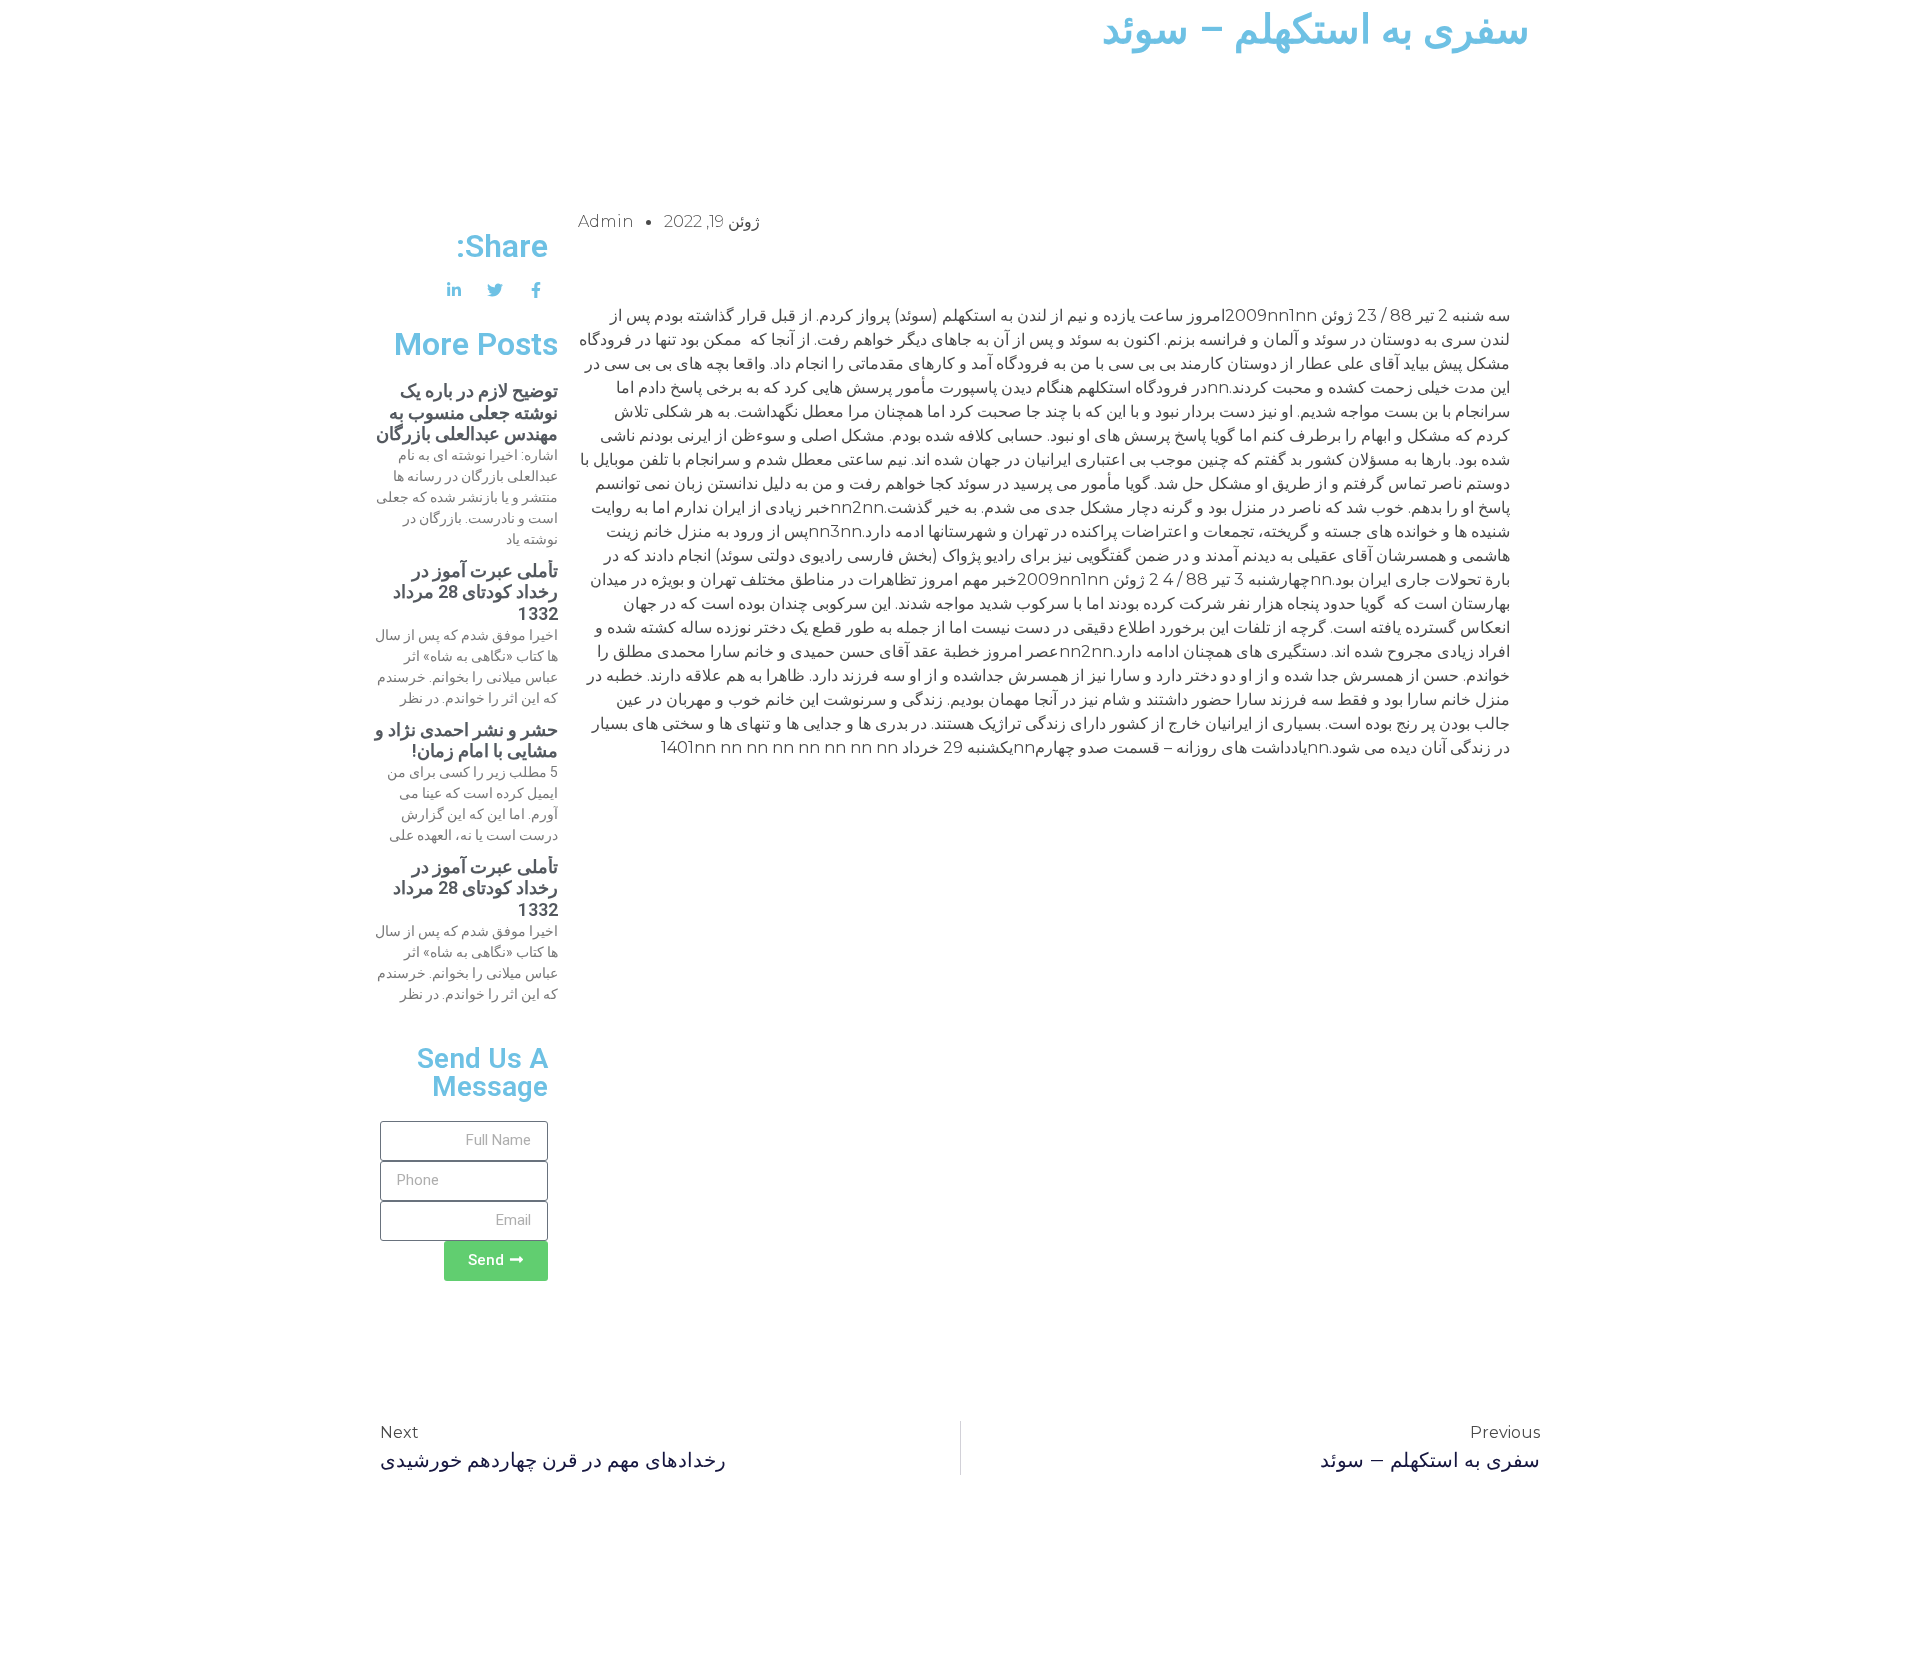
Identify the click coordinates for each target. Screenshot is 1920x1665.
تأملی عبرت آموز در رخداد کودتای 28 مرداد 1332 (475, 592)
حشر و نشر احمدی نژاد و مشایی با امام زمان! (466, 740)
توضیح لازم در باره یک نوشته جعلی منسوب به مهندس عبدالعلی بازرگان (467, 412)
